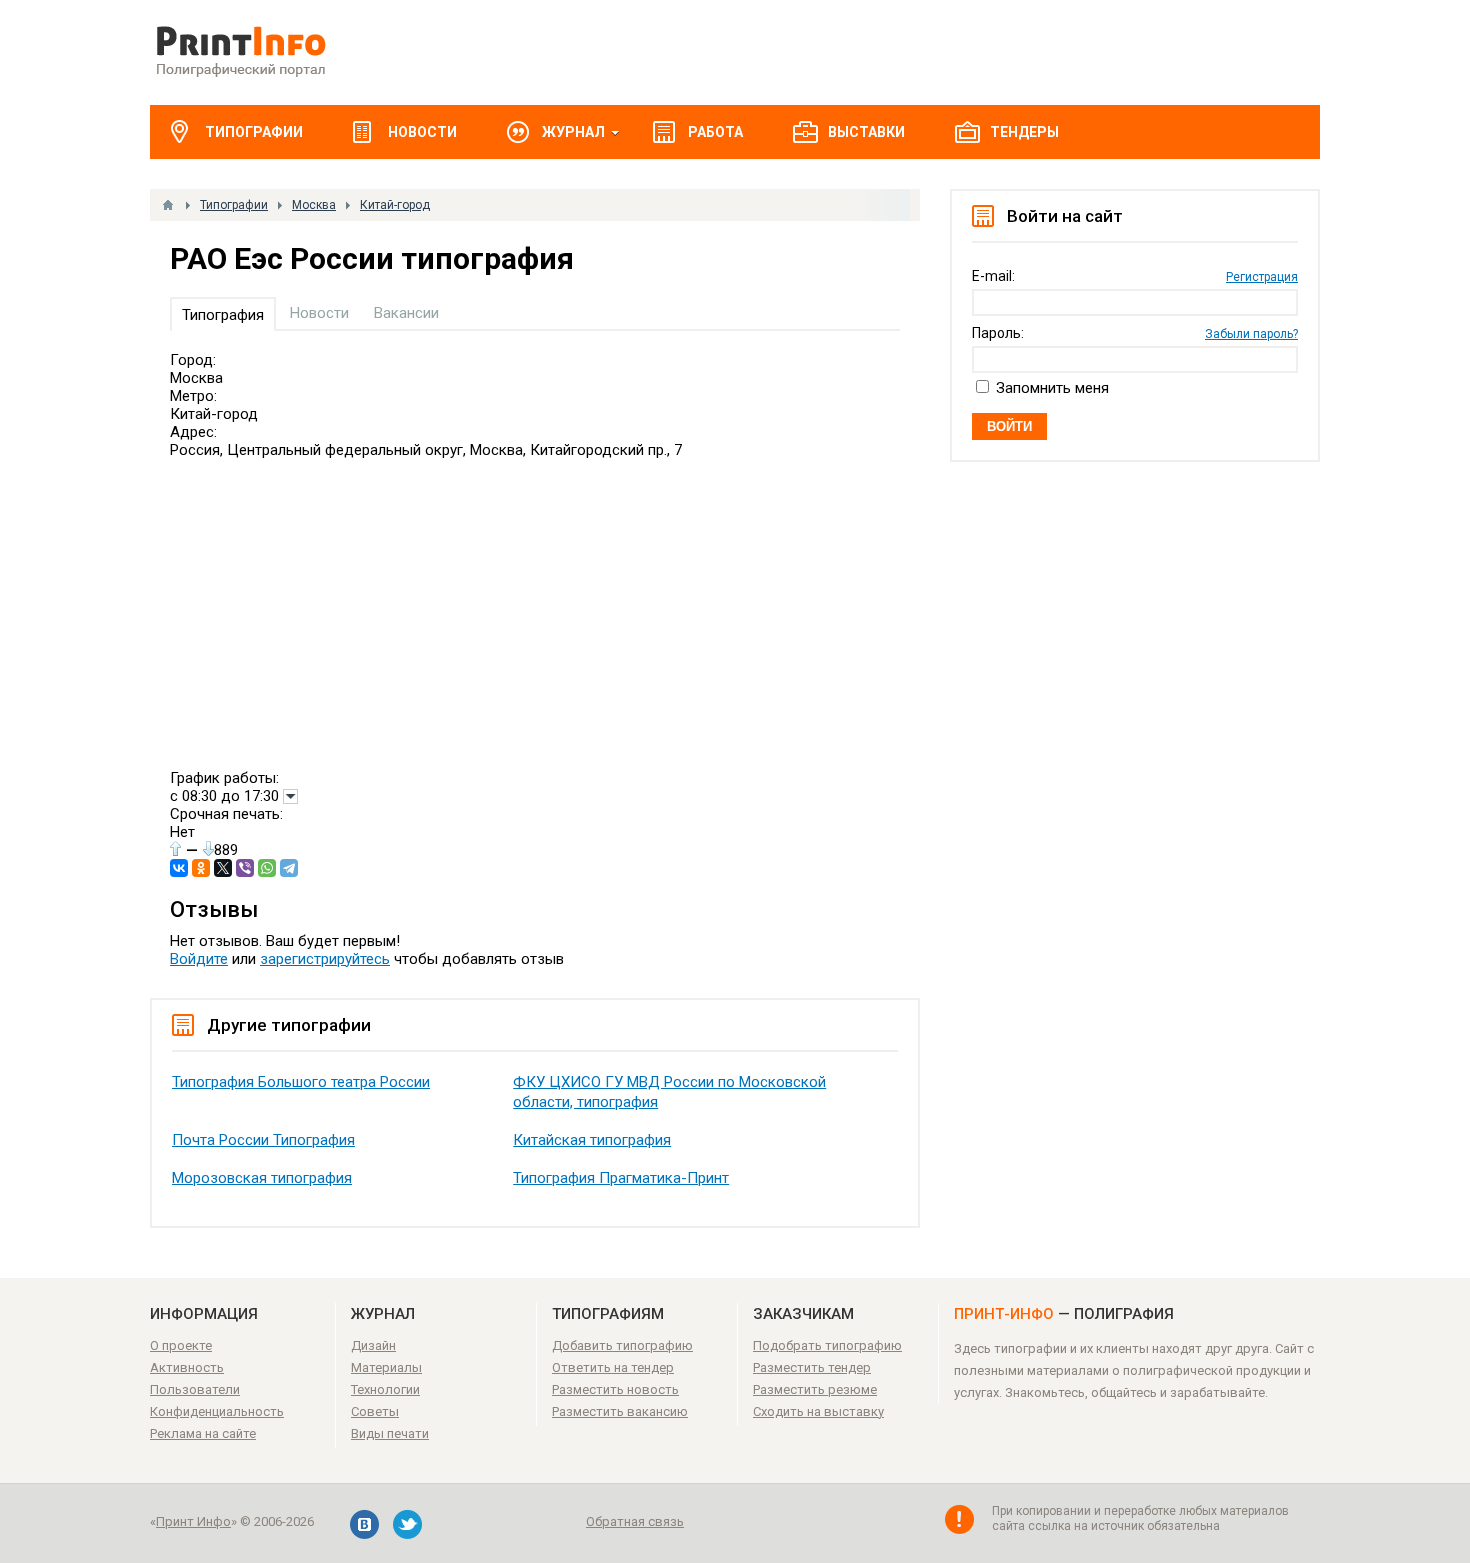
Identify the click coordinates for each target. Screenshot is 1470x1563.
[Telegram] (289, 868)
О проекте (181, 1345)
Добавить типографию (622, 1345)
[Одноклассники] (201, 868)
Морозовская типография (262, 1178)
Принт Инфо (193, 1521)
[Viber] (245, 868)
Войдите (199, 959)
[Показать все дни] (290, 796)
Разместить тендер (812, 1367)
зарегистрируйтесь (325, 959)
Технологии (385, 1389)
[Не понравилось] (208, 848)
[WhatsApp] (267, 868)
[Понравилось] (175, 848)
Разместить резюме (815, 1389)
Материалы (386, 1367)
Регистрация (1262, 277)
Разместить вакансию (620, 1411)
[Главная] (168, 205)
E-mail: (993, 276)
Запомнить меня (1052, 388)
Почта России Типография (263, 1140)
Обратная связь (635, 1521)
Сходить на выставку (818, 1411)
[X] (223, 868)
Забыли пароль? (1251, 334)
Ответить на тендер (613, 1367)
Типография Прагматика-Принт (621, 1178)
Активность (187, 1367)
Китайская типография (592, 1140)
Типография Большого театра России (301, 1082)
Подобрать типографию (827, 1345)
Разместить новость (615, 1389)
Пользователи (195, 1389)
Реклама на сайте (203, 1433)
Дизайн (373, 1345)
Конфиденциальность (217, 1411)
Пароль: (998, 333)
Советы (375, 1411)
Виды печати (390, 1433)
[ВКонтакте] (179, 868)
